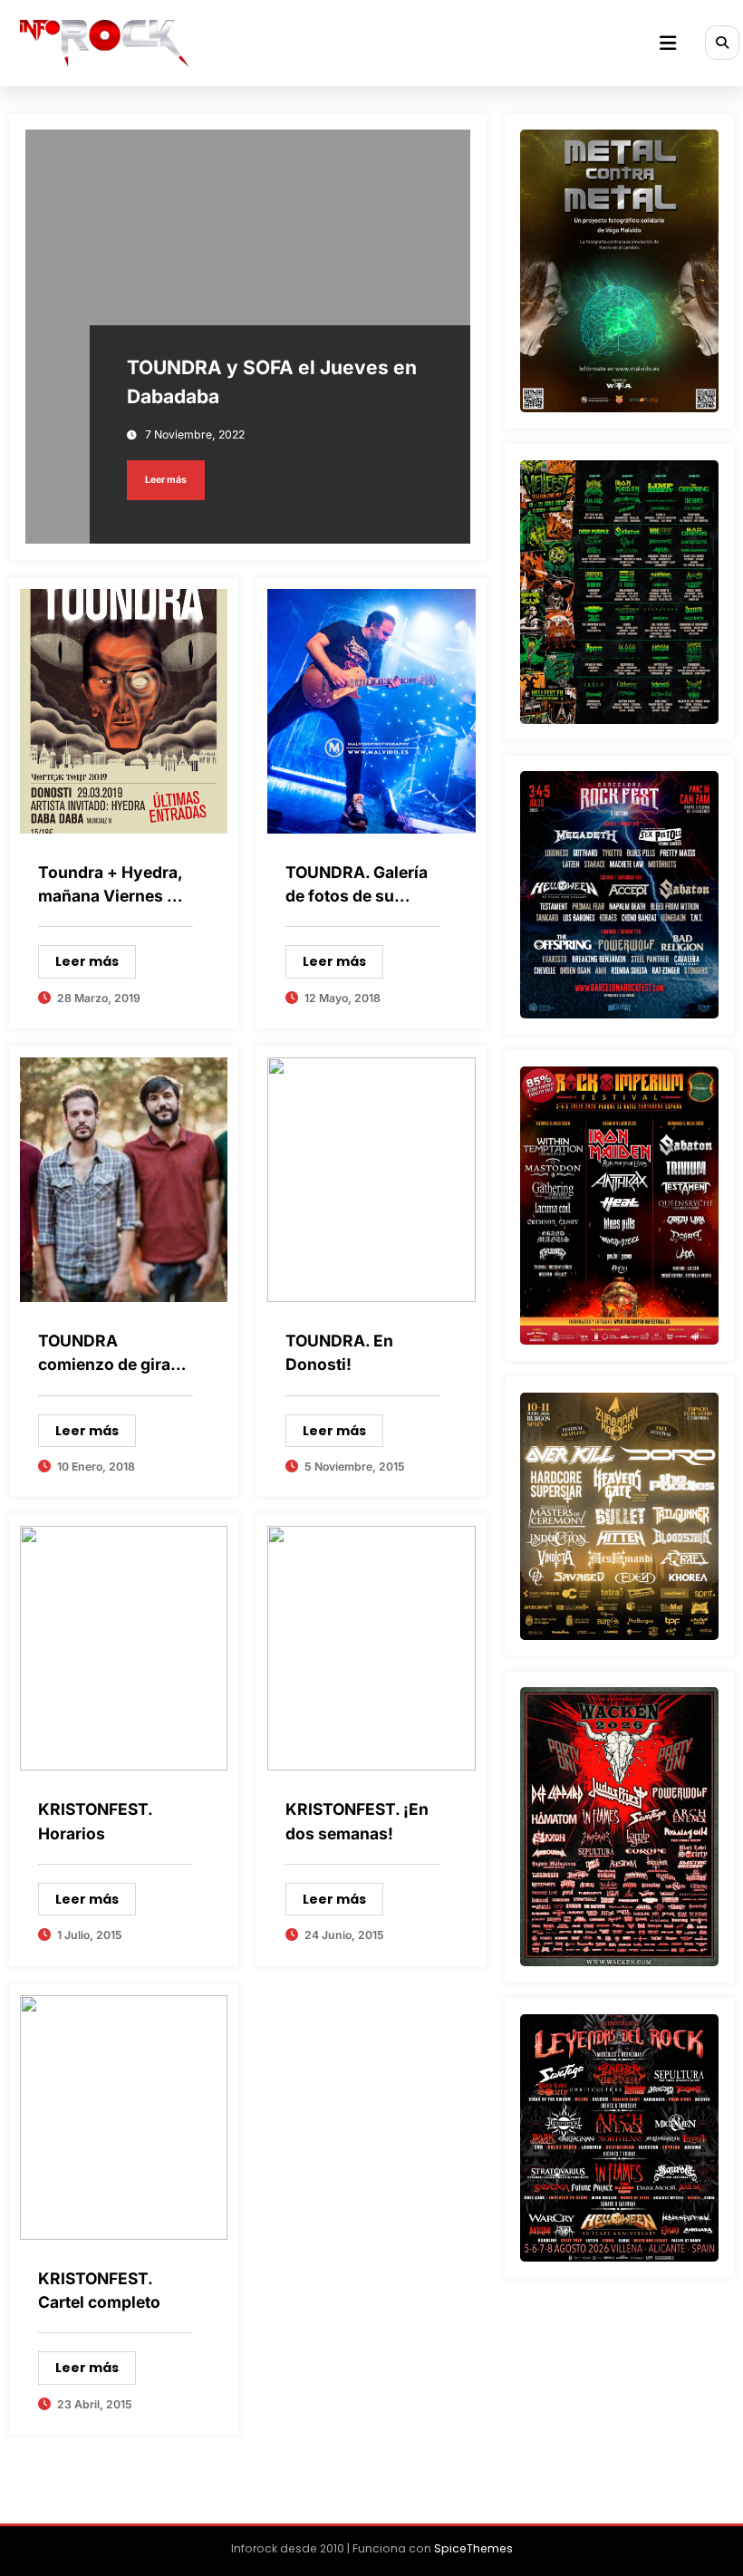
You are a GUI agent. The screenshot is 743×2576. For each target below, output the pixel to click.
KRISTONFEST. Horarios (95, 1821)
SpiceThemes (473, 2548)
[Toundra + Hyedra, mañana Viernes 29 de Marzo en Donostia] (124, 710)
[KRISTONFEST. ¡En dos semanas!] (371, 1647)
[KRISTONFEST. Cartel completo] (124, 2116)
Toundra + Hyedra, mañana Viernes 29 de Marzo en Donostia (112, 888)
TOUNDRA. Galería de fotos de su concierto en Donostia (357, 888)
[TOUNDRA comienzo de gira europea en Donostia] (124, 1179)
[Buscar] (722, 43)
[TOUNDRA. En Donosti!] (371, 1179)
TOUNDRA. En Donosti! (339, 1352)
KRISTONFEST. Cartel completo (99, 2290)
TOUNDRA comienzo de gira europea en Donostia (104, 1356)
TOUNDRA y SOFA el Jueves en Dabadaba (272, 382)
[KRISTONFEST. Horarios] (124, 1647)
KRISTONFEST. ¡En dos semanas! (357, 1821)
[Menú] (668, 43)
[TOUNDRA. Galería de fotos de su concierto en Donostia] (371, 710)
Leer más (166, 480)
